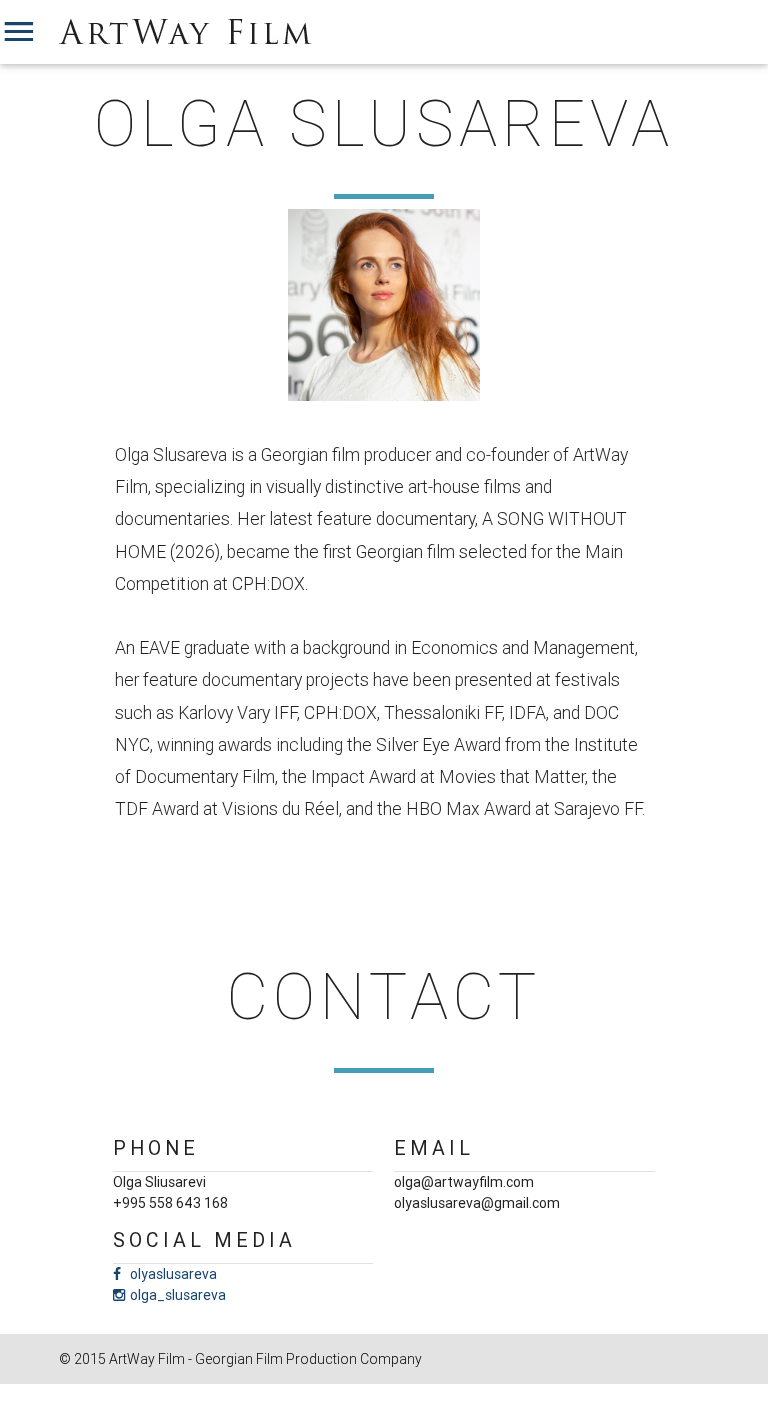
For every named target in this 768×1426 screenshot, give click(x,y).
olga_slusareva (178, 1295)
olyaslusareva (173, 1274)
